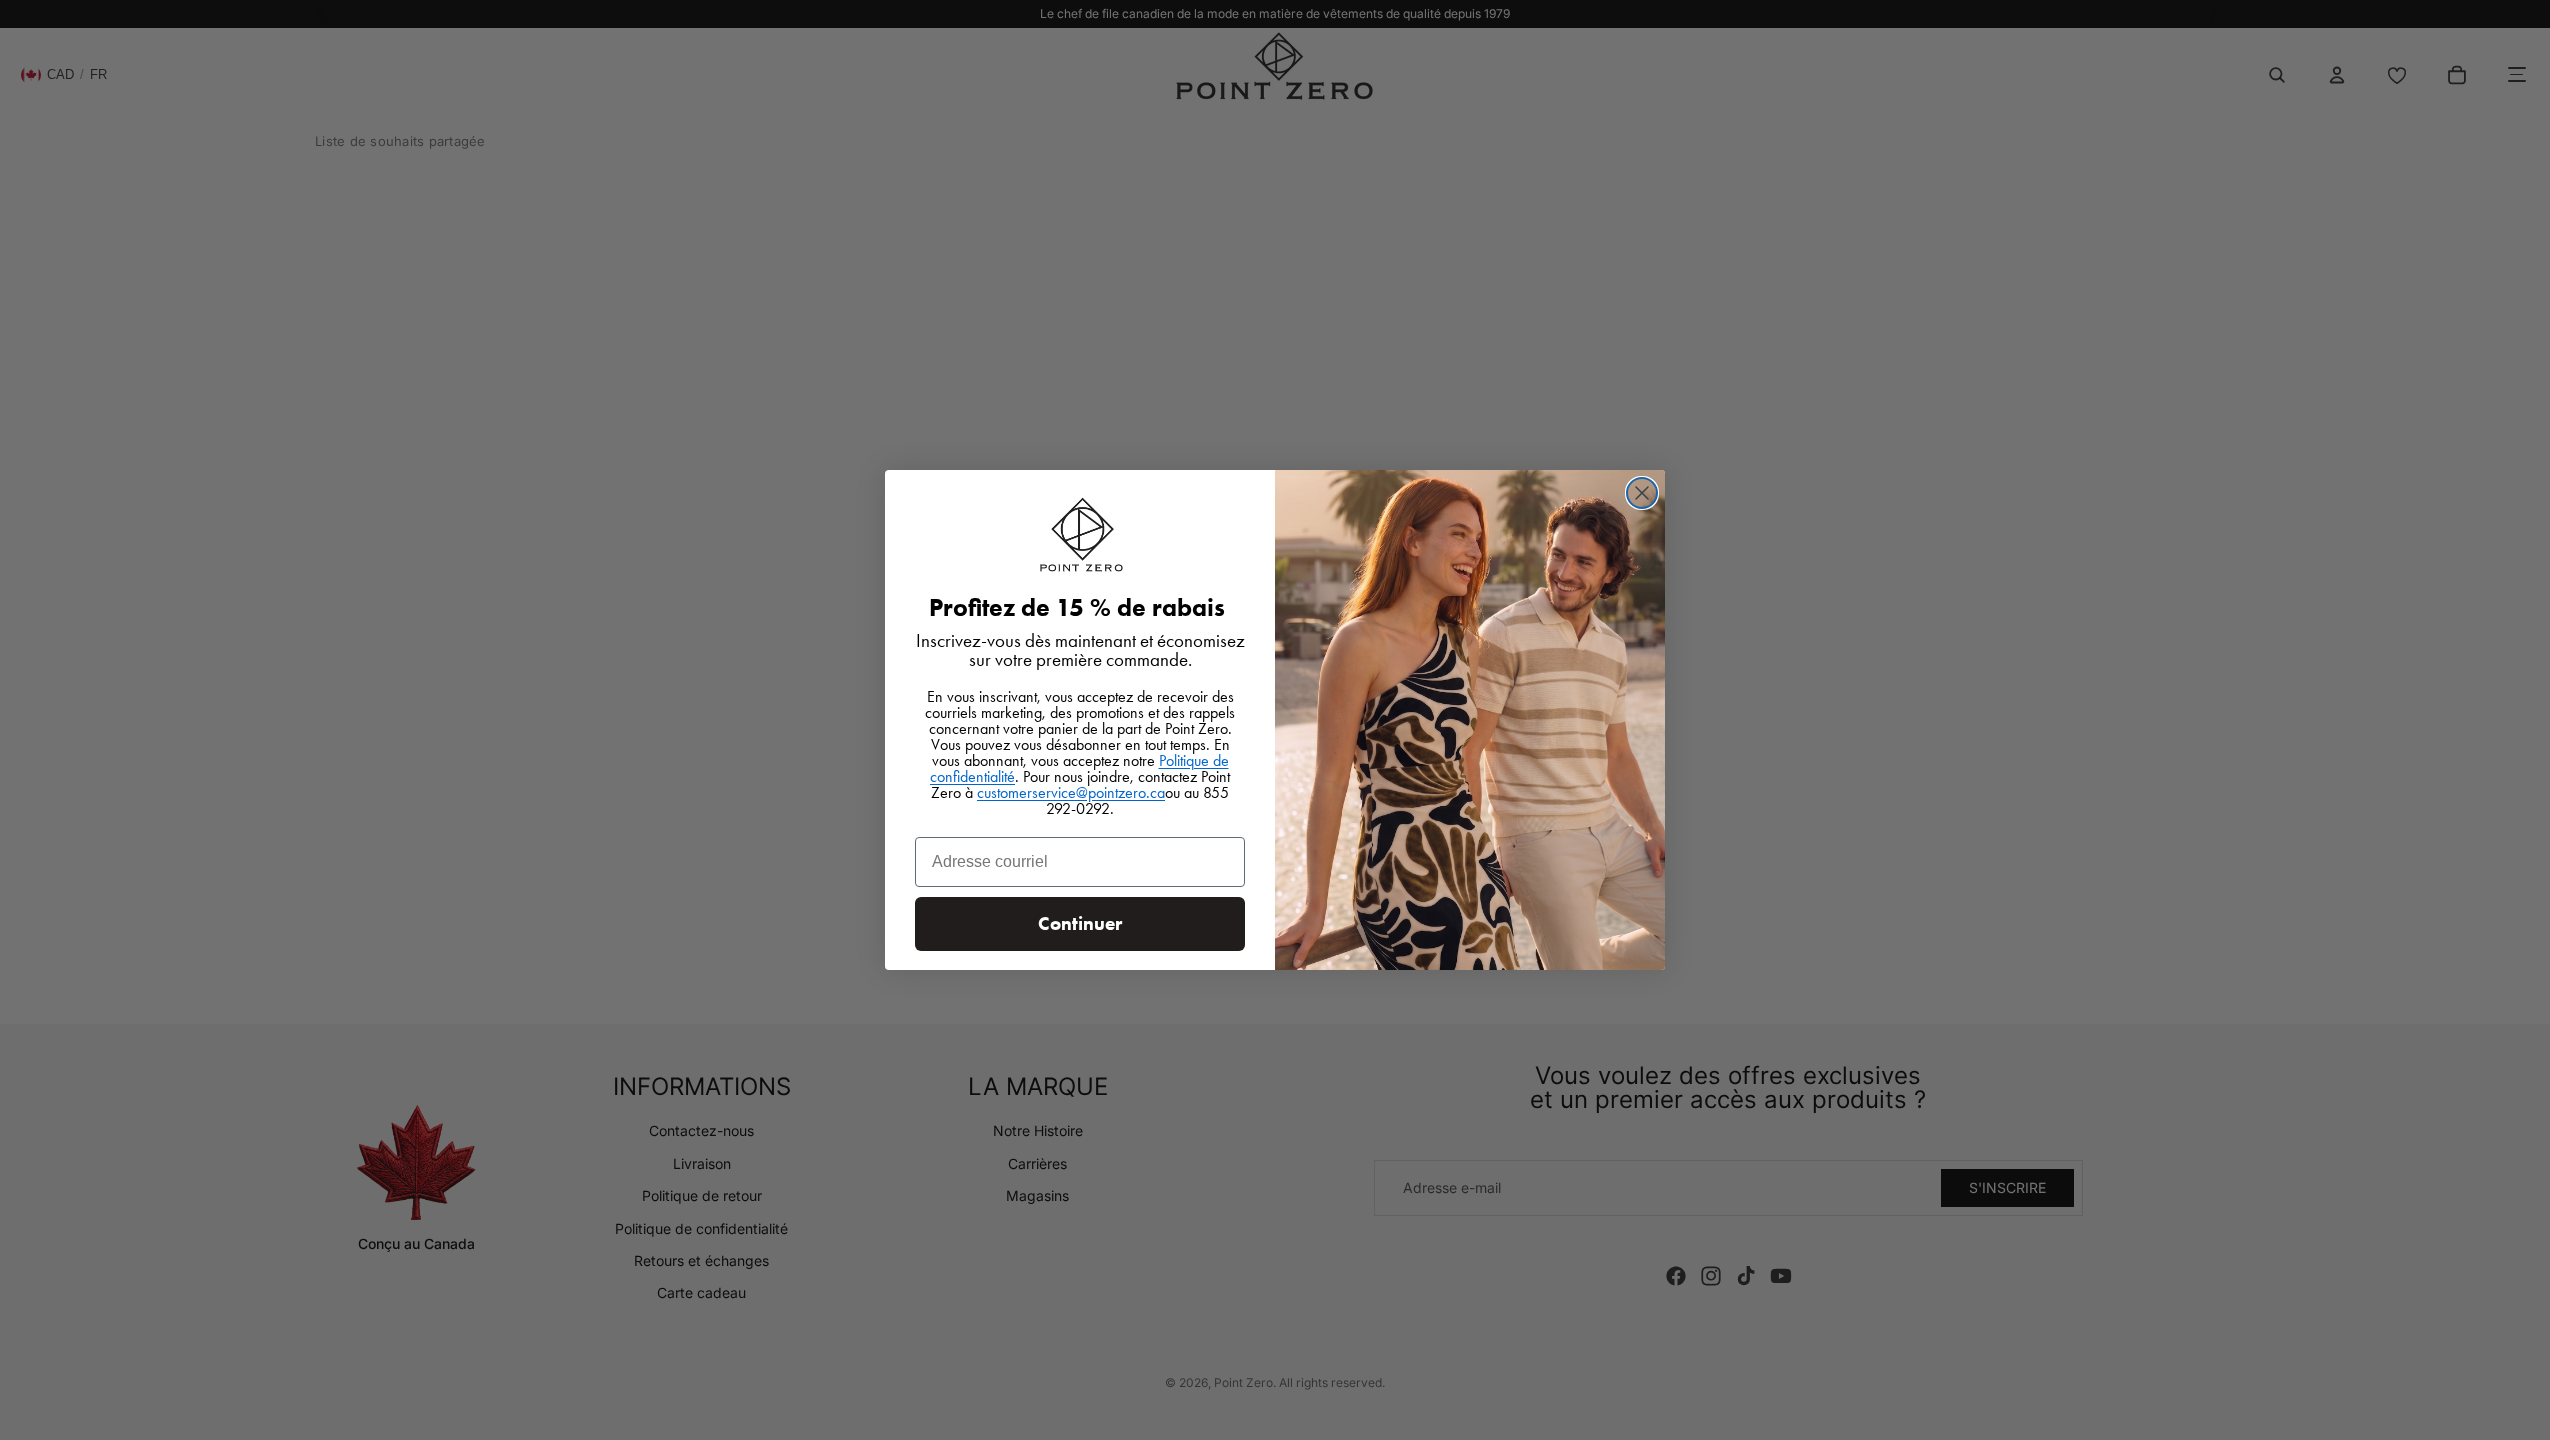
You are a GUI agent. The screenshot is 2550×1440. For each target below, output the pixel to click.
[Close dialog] (1642, 493)
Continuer (1080, 923)
